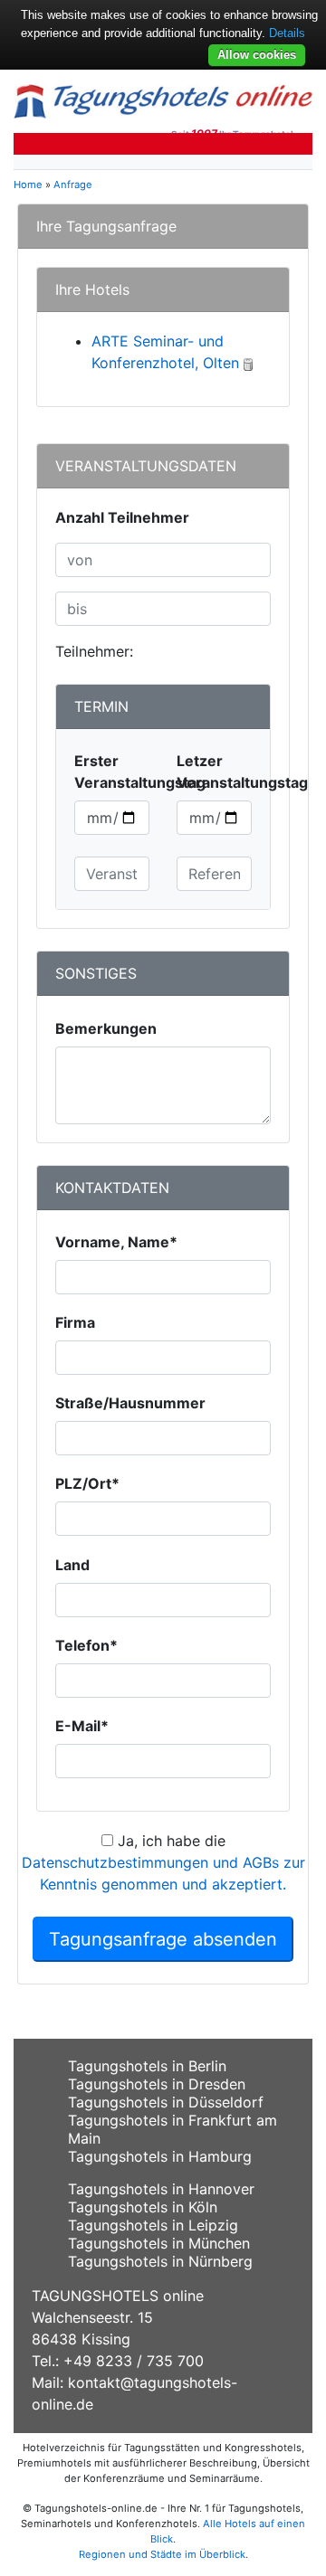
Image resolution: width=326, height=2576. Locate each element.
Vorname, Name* (116, 1242)
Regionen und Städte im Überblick (162, 2554)
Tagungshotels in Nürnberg (160, 2261)
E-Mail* (82, 1726)
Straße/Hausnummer (130, 1403)
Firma (75, 1322)
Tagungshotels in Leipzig (153, 2225)
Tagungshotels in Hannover (161, 2189)
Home (28, 185)
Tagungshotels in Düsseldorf (166, 2102)
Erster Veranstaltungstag (140, 772)
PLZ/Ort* (87, 1483)
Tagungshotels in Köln (143, 2207)
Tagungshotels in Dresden (157, 2084)
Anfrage (73, 185)
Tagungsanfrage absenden (163, 1939)
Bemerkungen (106, 1028)
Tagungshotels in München (159, 2243)
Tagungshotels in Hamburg (160, 2156)
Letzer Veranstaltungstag (242, 772)
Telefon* (86, 1645)
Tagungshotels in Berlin (147, 2066)
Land (72, 1565)
